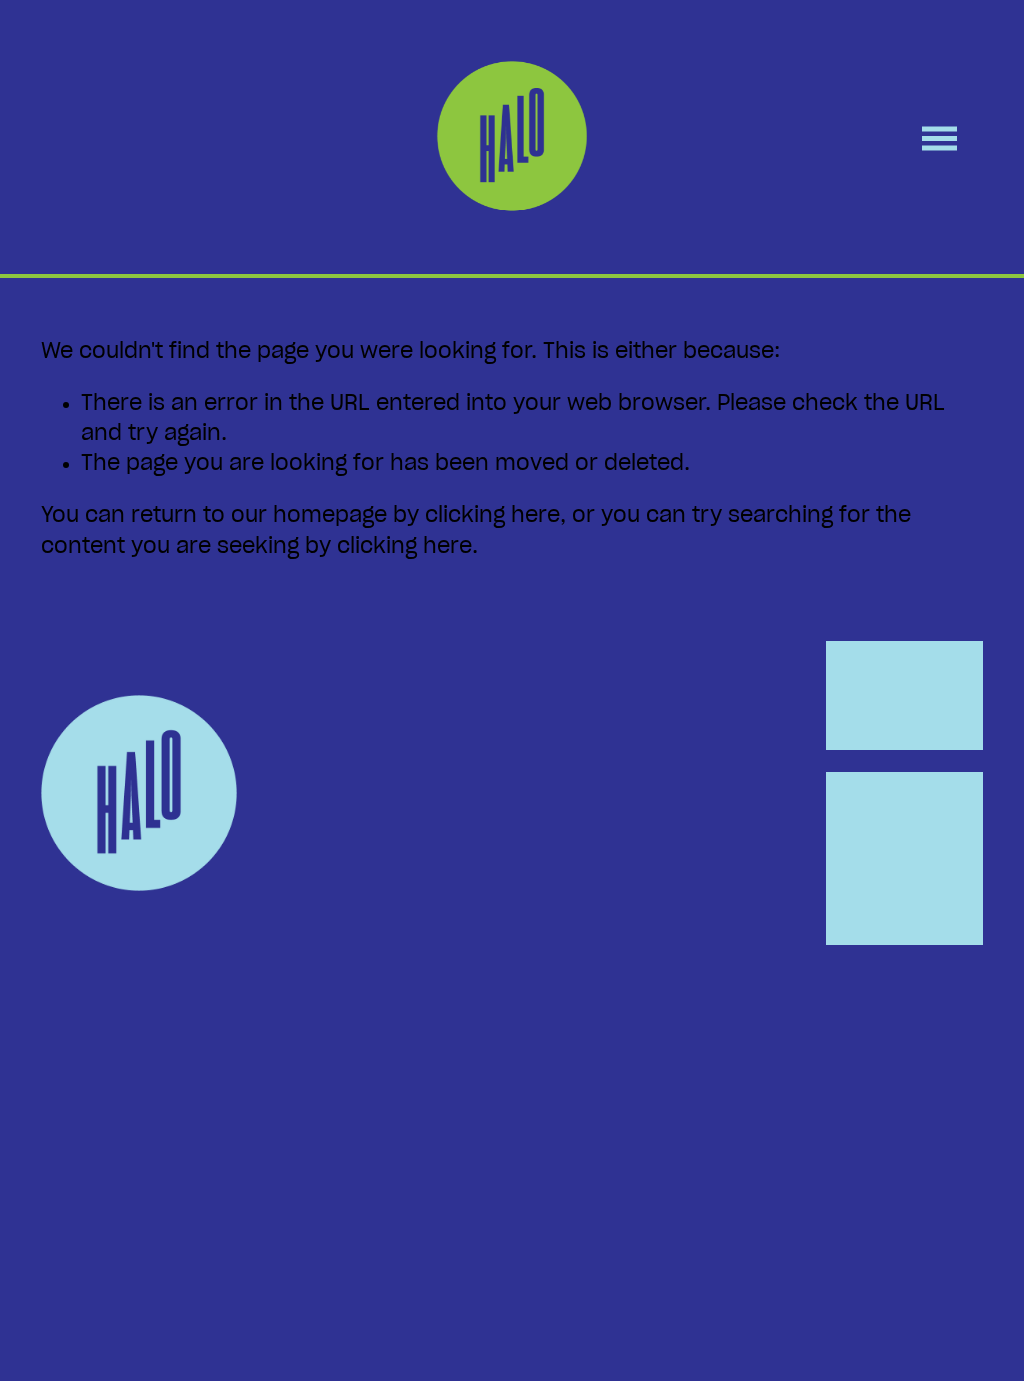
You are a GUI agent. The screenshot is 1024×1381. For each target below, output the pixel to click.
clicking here (492, 515)
